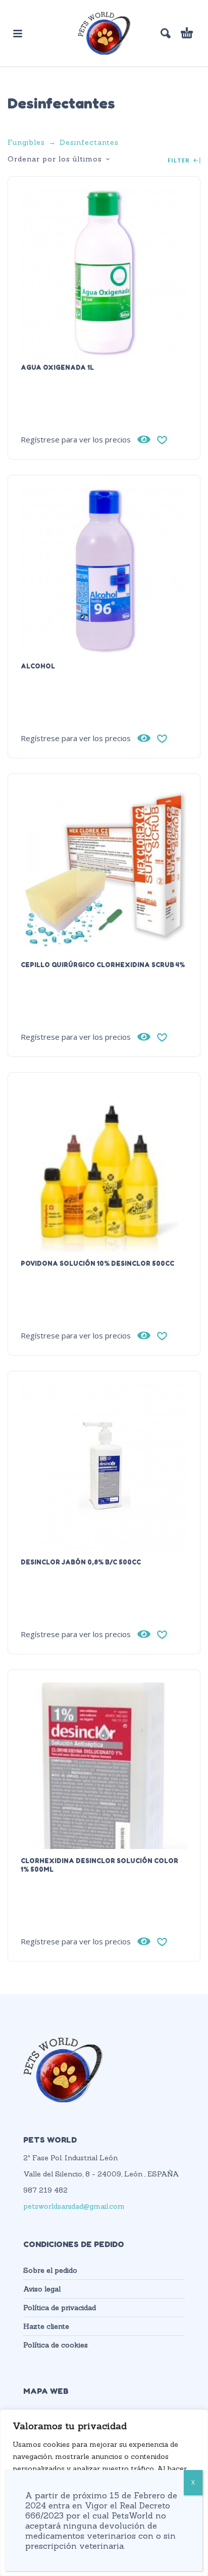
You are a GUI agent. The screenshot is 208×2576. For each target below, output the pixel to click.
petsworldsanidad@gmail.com (74, 2206)
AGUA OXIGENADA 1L (57, 367)
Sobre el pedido (50, 2270)
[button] (18, 33)
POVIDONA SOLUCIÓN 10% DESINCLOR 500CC (97, 1263)
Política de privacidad (60, 2308)
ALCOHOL (38, 666)
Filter (180, 161)
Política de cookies (56, 2345)
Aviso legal (42, 2289)
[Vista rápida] (144, 439)
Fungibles (26, 142)
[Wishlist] (162, 439)
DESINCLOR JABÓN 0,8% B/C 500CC (81, 1562)
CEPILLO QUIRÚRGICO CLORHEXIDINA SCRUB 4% (103, 965)
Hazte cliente (46, 2326)
